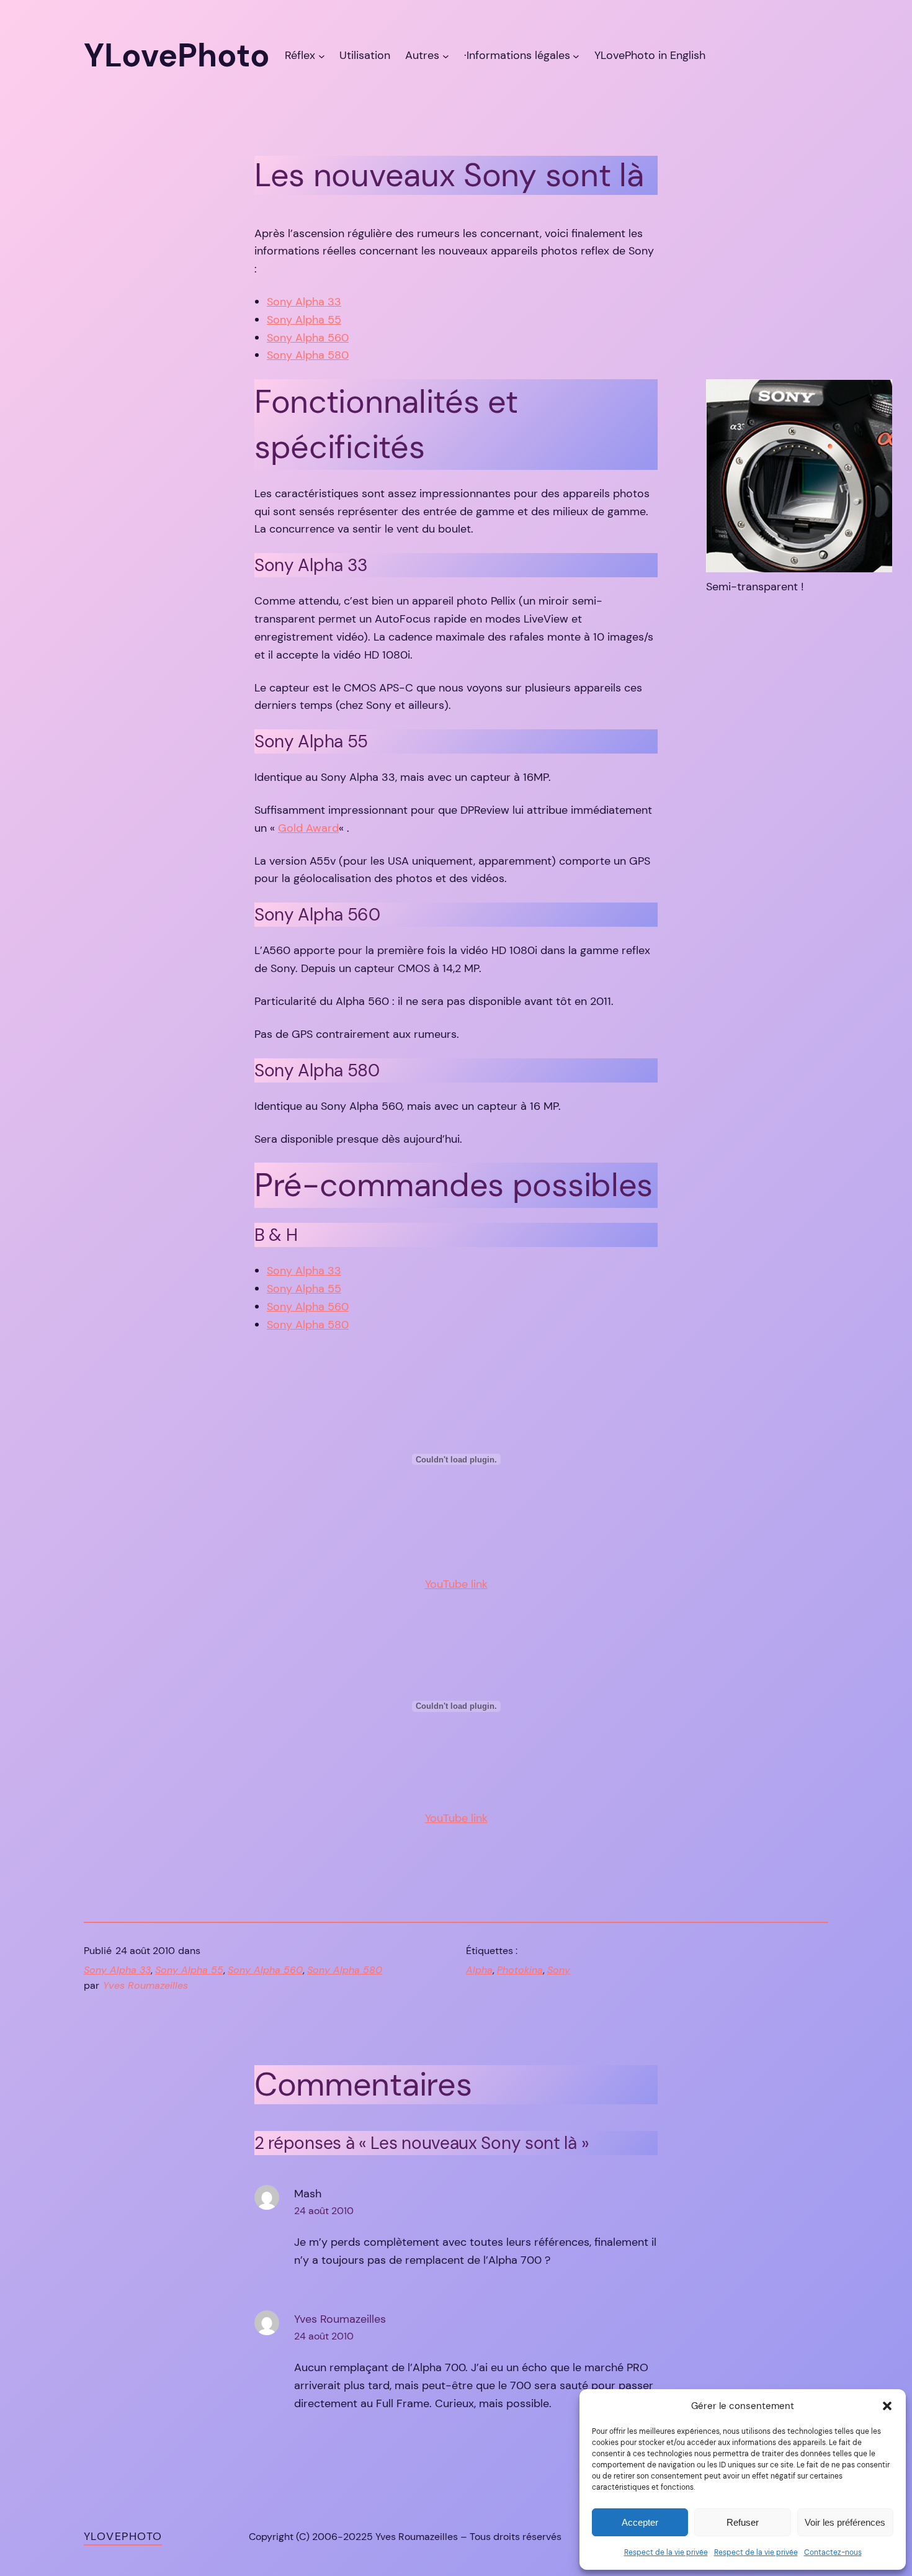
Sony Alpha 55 (304, 320)
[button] (887, 2406)
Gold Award (308, 828)
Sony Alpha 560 (308, 338)
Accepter (640, 2522)
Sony (559, 1970)
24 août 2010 (324, 2211)
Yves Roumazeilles (340, 2319)
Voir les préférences (845, 2522)
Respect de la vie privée (666, 2552)
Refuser (743, 2522)
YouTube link (456, 1584)
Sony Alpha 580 (308, 355)
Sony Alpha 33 (304, 302)
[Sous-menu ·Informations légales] (576, 56)
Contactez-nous (833, 2552)
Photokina (520, 1970)
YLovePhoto (123, 2536)
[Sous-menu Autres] (446, 56)
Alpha (479, 1970)
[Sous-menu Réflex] (322, 56)
